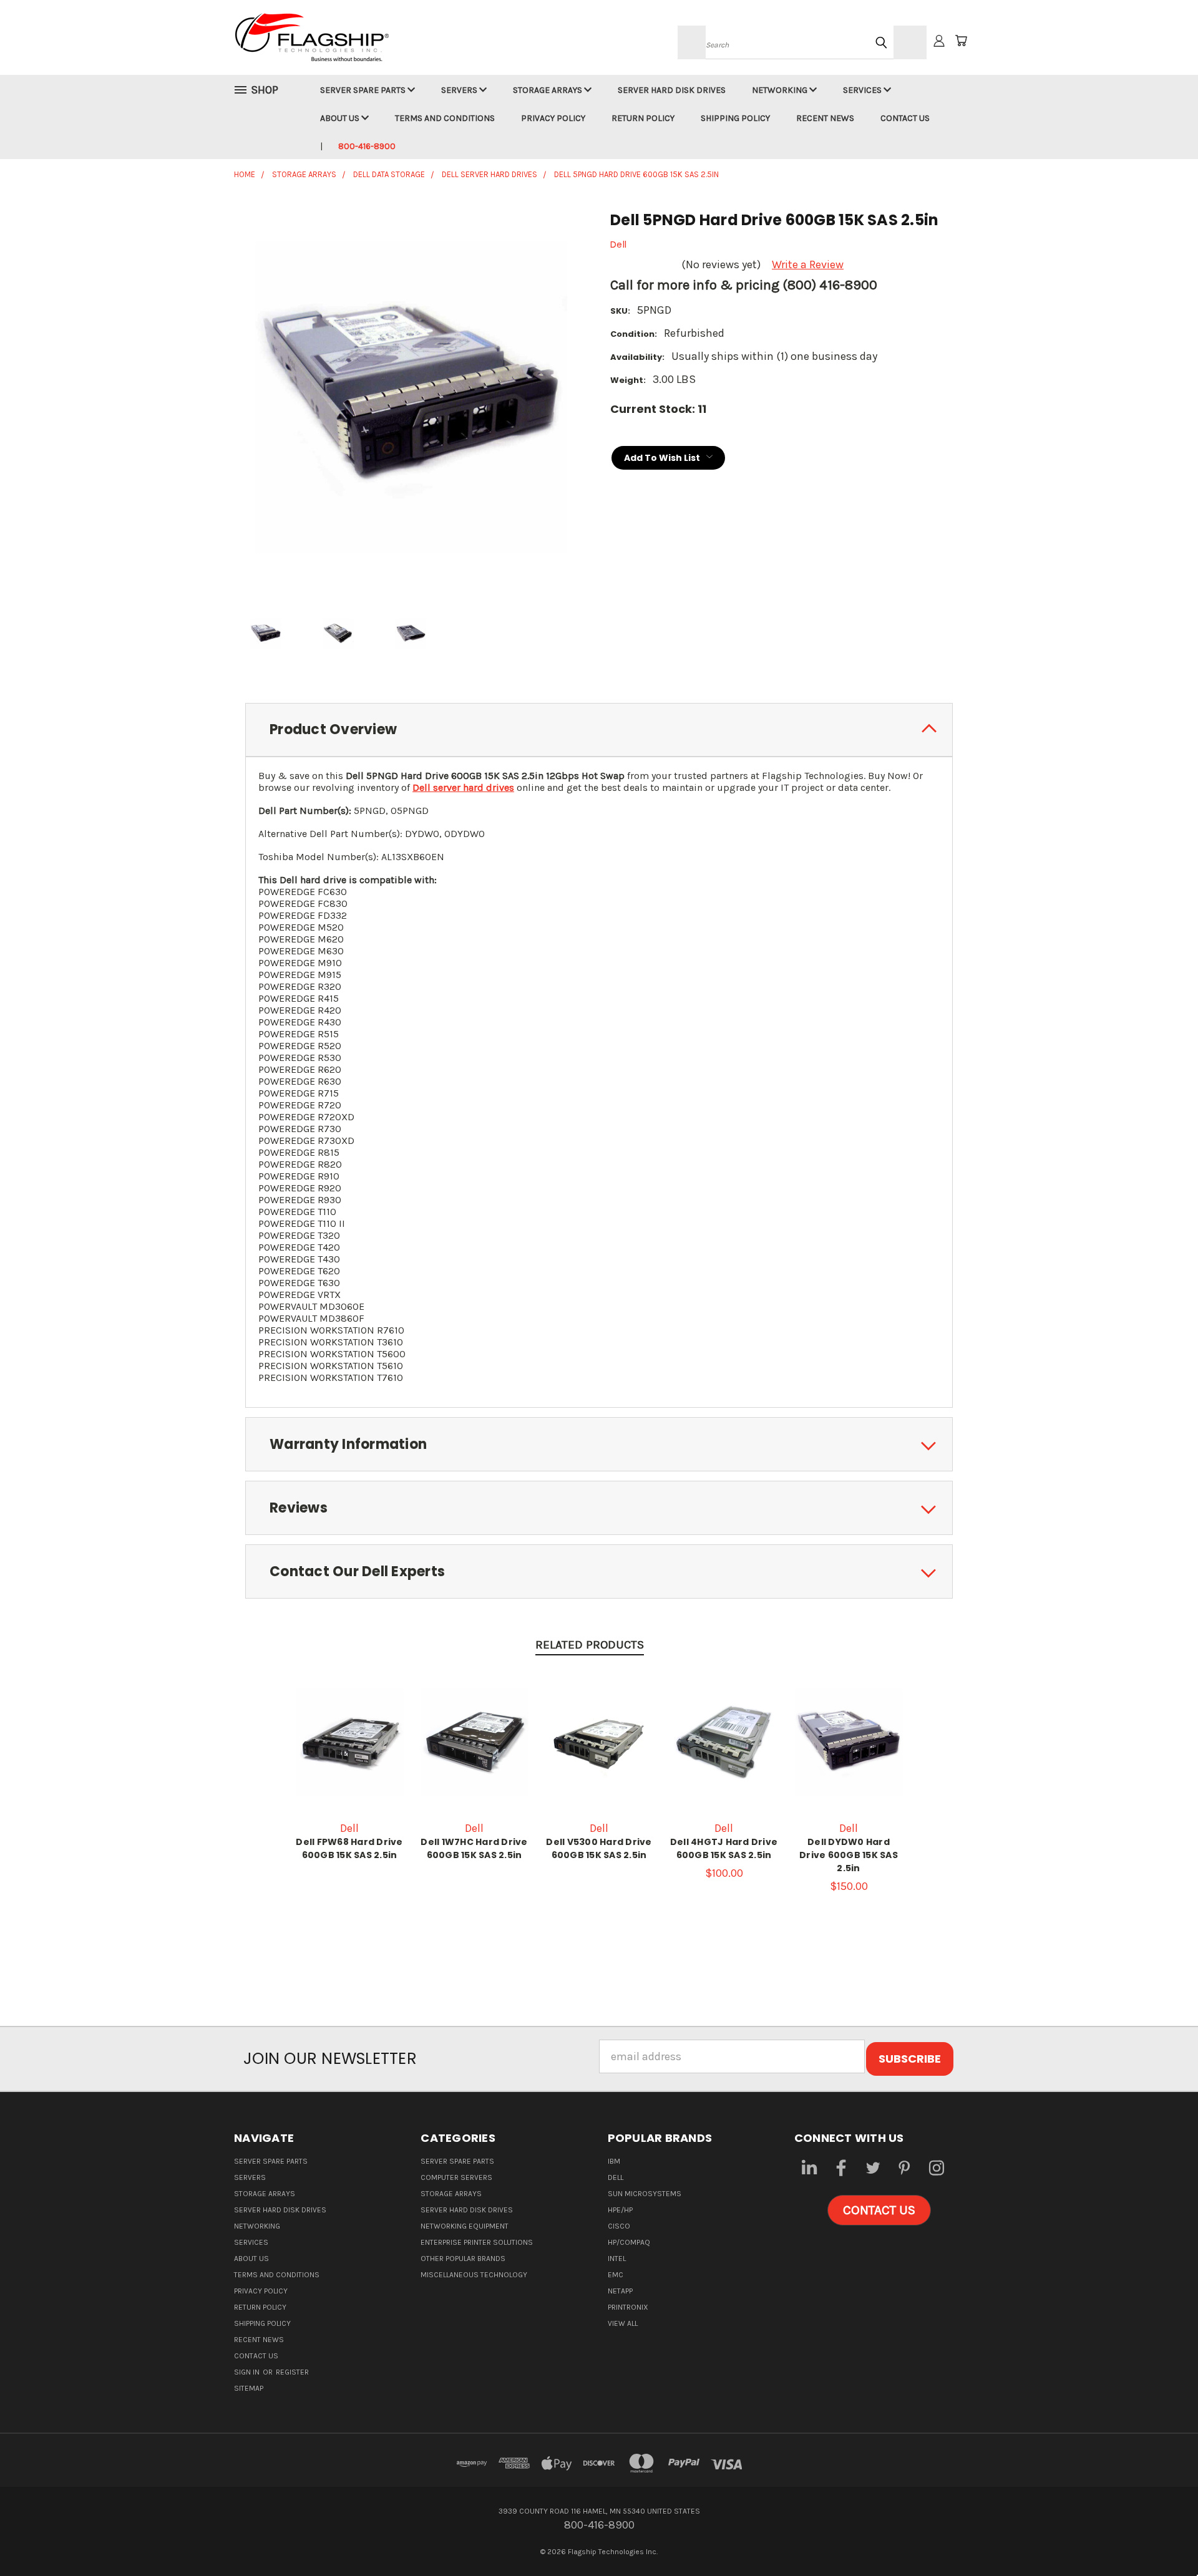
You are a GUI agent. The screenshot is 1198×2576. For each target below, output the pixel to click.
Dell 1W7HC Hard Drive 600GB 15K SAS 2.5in (474, 1848)
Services (863, 90)
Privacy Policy (553, 118)
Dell (616, 2177)
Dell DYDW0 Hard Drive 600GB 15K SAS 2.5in (849, 1855)
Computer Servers (456, 2177)
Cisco (619, 2226)
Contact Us (905, 118)
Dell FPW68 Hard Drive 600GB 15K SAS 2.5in (349, 1848)
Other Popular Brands (463, 2259)
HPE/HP (620, 2210)
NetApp (620, 2291)
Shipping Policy (735, 118)
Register (292, 2372)
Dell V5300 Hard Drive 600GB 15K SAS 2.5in (599, 1848)
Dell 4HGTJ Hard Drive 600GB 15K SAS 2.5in (724, 1848)
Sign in (248, 2372)
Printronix (628, 2307)
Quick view (349, 1741)
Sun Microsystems (645, 2194)
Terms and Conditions (445, 118)
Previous (1161, 2537)
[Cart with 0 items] (961, 41)
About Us (341, 118)
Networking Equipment (465, 2226)
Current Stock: (658, 409)
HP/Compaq (629, 2242)
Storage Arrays (548, 90)
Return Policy (643, 118)
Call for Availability (724, 1755)
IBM (614, 2161)
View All (623, 2323)
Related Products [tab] (590, 1645)
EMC (616, 2275)
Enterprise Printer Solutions (477, 2242)
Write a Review (808, 264)
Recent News (825, 118)
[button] (879, 2210)
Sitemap (249, 2388)
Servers (460, 90)
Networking (781, 90)
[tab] (599, 730)
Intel (617, 2259)
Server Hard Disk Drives (672, 90)
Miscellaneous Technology (474, 2275)
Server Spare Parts (364, 90)
